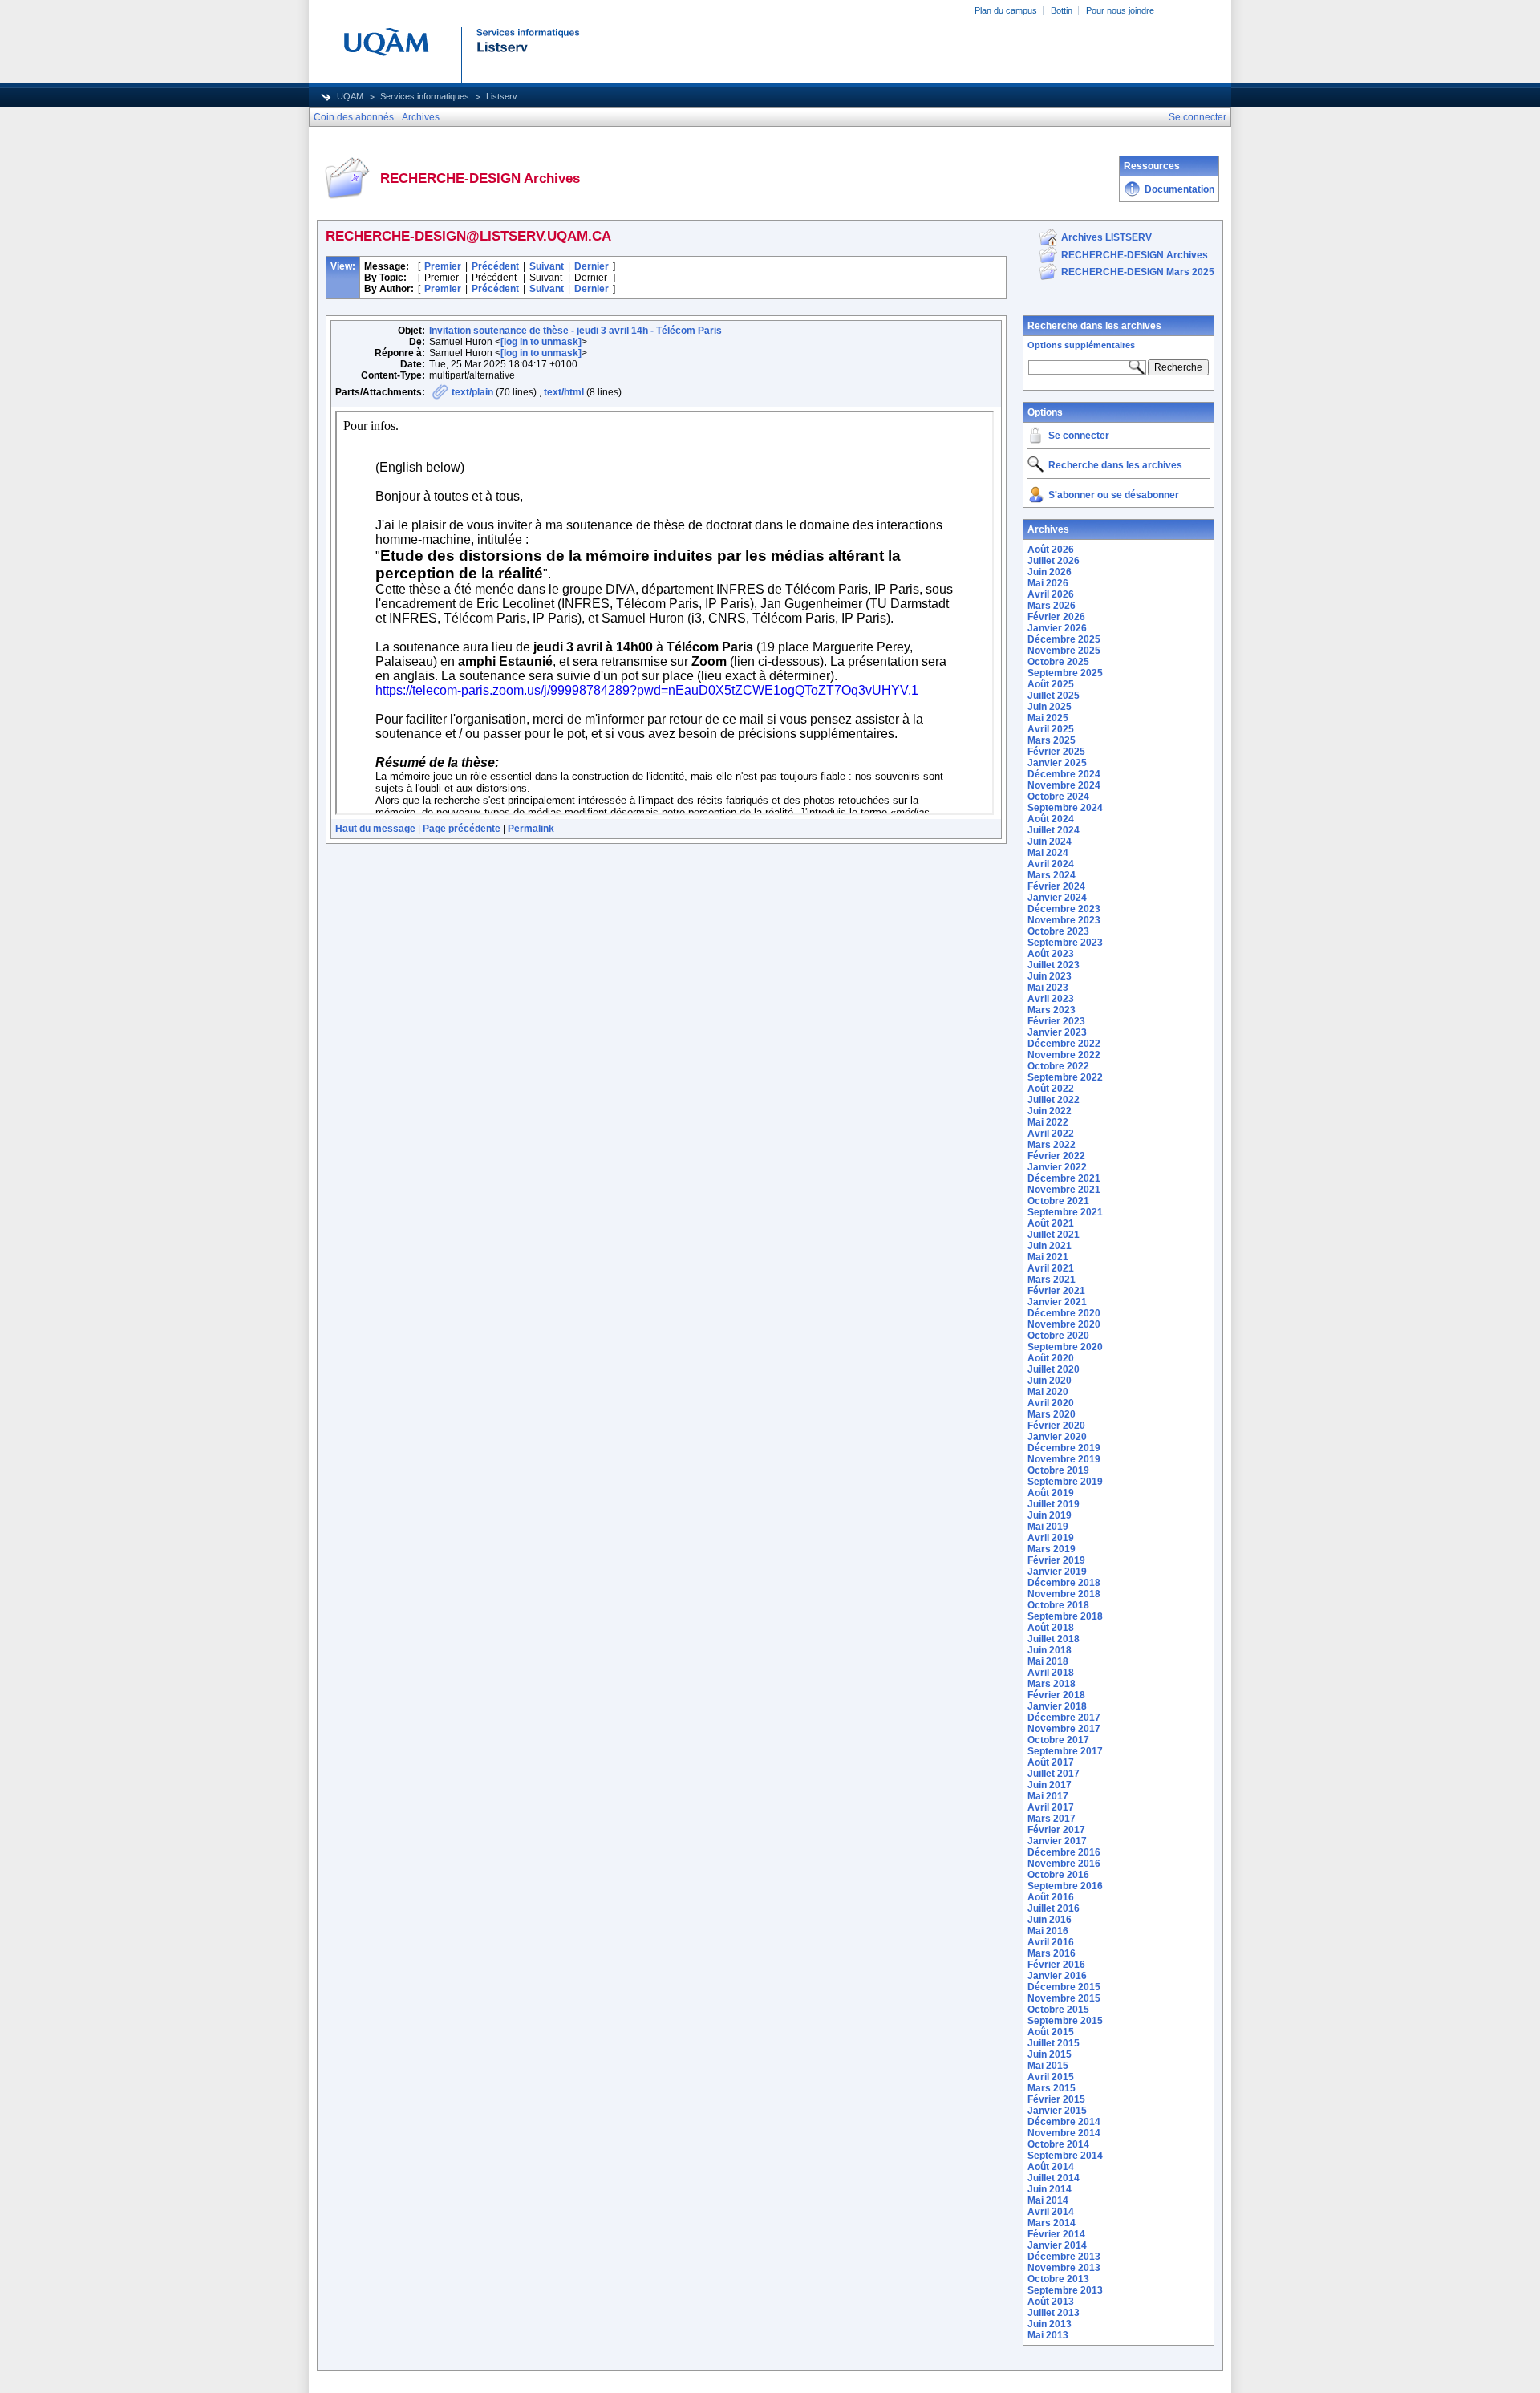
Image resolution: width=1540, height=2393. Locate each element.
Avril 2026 (1051, 594)
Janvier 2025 (1057, 763)
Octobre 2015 (1058, 2010)
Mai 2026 (1048, 583)
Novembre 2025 (1064, 651)
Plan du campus (1006, 10)
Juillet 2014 (1054, 2178)
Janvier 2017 (1057, 1841)
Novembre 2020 (1064, 1324)
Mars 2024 (1052, 875)
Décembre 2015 (1064, 1987)
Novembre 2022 (1064, 1055)
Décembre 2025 (1064, 639)
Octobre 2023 (1058, 931)
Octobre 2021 (1058, 1201)
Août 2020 (1051, 1358)
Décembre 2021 (1064, 1178)
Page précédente (462, 829)
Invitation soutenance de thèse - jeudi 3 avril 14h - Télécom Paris (575, 331)
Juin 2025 (1050, 707)
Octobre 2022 (1058, 1066)
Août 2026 (1051, 550)
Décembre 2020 (1064, 1313)
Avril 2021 (1051, 1268)
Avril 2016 (1051, 1942)
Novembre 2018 (1064, 1594)
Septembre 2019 (1065, 1482)
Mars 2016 (1052, 1953)
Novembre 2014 (1064, 2133)
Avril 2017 (1051, 1807)
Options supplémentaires (1081, 345)
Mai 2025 (1048, 718)
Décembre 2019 (1064, 1448)
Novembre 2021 (1064, 1190)
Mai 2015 (1048, 2066)
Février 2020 (1056, 1426)
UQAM (350, 96)
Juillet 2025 (1054, 696)
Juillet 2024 (1054, 830)
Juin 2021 (1050, 1246)
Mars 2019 (1052, 1549)
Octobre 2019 (1058, 1470)
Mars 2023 (1052, 1010)
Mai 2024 (1048, 853)
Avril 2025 (1051, 729)
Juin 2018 (1050, 1650)
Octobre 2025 (1058, 662)
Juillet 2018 (1054, 1639)
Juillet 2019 (1054, 1504)
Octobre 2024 (1058, 797)
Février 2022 (1056, 1156)
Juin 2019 (1050, 1515)
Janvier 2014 (1057, 2245)
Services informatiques (425, 96)
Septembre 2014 (1065, 2156)
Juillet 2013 (1054, 2313)
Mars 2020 (1052, 1414)
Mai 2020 (1048, 1392)
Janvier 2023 (1057, 1032)
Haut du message (375, 829)
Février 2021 (1056, 1291)
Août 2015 (1051, 2032)
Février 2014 (1056, 2234)
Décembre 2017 (1064, 1718)
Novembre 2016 (1064, 1864)
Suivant (547, 266)
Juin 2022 (1050, 1111)
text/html (564, 392)
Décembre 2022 (1064, 1044)
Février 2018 (1056, 1695)
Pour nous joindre (1120, 10)
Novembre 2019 (1064, 1459)
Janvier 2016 (1057, 1976)
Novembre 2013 (1064, 2268)
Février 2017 (1056, 1830)
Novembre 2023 (1064, 920)
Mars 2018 (1052, 1684)
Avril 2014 (1051, 2212)
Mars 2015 (1052, 2088)
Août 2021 (1051, 1223)
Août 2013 (1051, 2302)
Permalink (531, 829)
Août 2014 (1051, 2167)
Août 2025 (1051, 684)
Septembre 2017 (1065, 1751)
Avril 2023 (1051, 999)
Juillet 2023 (1054, 965)
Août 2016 (1051, 1897)
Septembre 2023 (1065, 943)
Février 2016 (1056, 1965)
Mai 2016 (1048, 1931)
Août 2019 (1051, 1493)
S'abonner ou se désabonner (1114, 495)
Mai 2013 (1048, 2335)
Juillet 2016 (1054, 1908)
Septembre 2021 (1065, 1212)
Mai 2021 (1048, 1257)
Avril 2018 (1051, 1673)
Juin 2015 (1050, 2054)
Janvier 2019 (1057, 1572)
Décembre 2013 (1064, 2257)
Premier (443, 266)
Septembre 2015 (1065, 2021)
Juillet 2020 (1054, 1369)
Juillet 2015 (1054, 2043)
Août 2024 (1051, 819)
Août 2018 (1051, 1628)
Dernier (592, 266)
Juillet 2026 (1054, 561)
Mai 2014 (1048, 2200)
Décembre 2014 (1064, 2122)
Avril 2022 (1051, 1134)
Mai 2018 (1048, 1661)
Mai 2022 (1048, 1122)
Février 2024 (1056, 886)
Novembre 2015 (1064, 1998)
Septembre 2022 (1065, 1077)
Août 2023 (1051, 954)
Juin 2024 (1050, 842)
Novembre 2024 (1064, 785)
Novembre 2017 (1064, 1729)
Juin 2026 (1050, 572)
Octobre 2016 (1058, 1875)
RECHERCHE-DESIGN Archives (1135, 255)
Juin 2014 (1050, 2189)
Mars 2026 (1052, 606)
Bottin (1062, 10)
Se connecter (1079, 436)
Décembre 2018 (1064, 1583)
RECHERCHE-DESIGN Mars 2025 (1138, 272)
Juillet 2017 (1054, 1774)
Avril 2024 (1051, 864)
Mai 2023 (1048, 988)
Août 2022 (1051, 1089)
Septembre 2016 (1065, 1886)
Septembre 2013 (1065, 2290)
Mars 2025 (1052, 740)
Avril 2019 (1051, 1538)
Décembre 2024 (1064, 774)
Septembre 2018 (1065, 1616)
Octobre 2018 (1058, 1605)
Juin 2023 (1050, 976)
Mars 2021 (1052, 1280)
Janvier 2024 (1057, 898)
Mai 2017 (1048, 1796)
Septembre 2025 (1065, 673)
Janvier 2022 (1057, 1167)
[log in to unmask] (541, 342)
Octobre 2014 (1058, 2144)
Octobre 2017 (1058, 1740)
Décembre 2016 (1064, 1852)
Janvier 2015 (1057, 2111)
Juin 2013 (1050, 2324)
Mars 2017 (1052, 1819)
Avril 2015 (1051, 2077)
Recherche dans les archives (1094, 326)
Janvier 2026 (1057, 628)
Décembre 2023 (1064, 909)
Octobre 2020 (1058, 1336)
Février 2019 (1056, 1560)
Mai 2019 (1048, 1527)
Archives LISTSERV (1106, 237)
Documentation (1179, 189)
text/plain (472, 392)
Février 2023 (1056, 1021)
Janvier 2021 (1057, 1302)
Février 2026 (1056, 617)
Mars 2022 (1052, 1145)
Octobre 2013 (1058, 2279)
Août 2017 (1051, 1762)
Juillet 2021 (1054, 1235)
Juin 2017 (1050, 1785)
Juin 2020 (1050, 1381)
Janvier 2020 (1057, 1437)
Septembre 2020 (1065, 1347)
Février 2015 (1056, 2099)
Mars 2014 (1052, 2223)
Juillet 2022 (1054, 1100)
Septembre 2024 (1065, 808)
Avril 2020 (1051, 1403)
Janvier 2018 (1057, 1706)
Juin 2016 (1050, 1920)
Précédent (495, 266)
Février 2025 (1056, 752)
